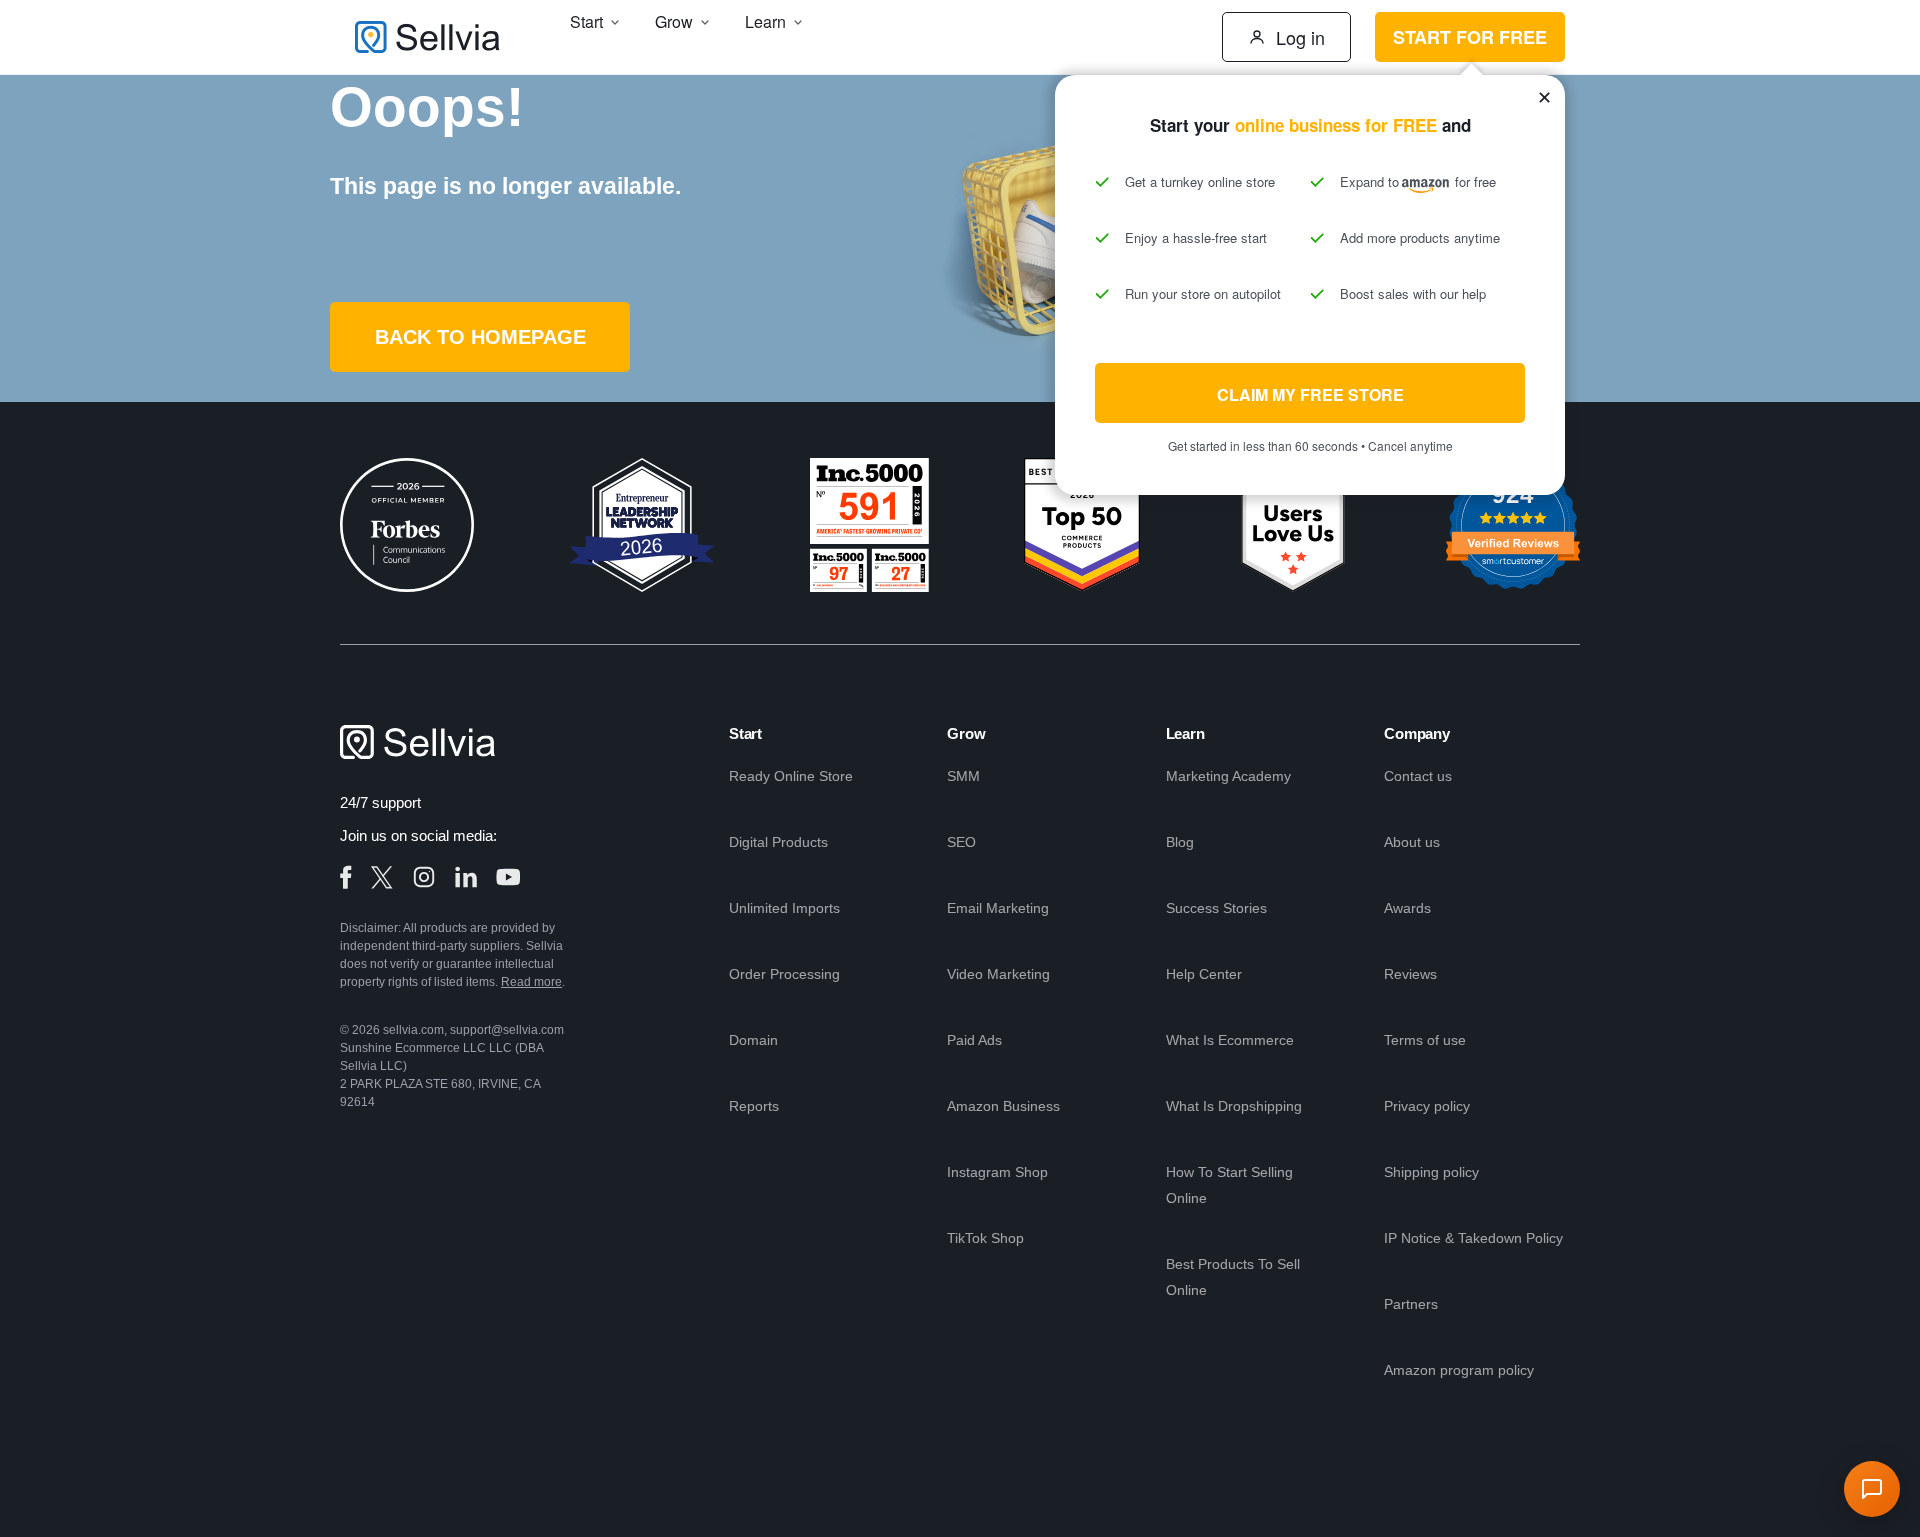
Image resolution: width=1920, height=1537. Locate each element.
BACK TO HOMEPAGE (480, 337)
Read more (531, 982)
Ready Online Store (791, 776)
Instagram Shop (997, 1172)
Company (1417, 733)
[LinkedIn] (466, 877)
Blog (1180, 842)
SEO (961, 842)
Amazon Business (1003, 1106)
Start (745, 733)
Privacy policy (1427, 1106)
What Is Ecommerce (1230, 1040)
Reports (754, 1106)
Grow (966, 733)
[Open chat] (1872, 1489)
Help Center (1204, 974)
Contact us (1418, 776)
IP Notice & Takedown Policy (1473, 1238)
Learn (1185, 733)
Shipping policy (1431, 1172)
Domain (753, 1040)
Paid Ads (974, 1040)
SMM (963, 776)
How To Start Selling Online (1229, 1185)
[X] (382, 877)
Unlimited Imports (784, 908)
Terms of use (1425, 1040)
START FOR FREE (1470, 37)
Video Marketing (998, 974)
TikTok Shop (985, 1238)
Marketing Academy (1228, 776)
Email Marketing (998, 908)
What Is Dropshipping (1234, 1106)
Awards (1407, 908)
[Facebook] (346, 877)
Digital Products (778, 842)
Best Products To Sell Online (1233, 1277)
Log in (1300, 37)
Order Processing (784, 974)
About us (1412, 842)
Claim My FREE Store (1310, 394)
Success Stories (1216, 908)
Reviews (1410, 974)
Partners (1411, 1304)
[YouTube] (508, 877)
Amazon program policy (1459, 1370)
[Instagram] (424, 877)
